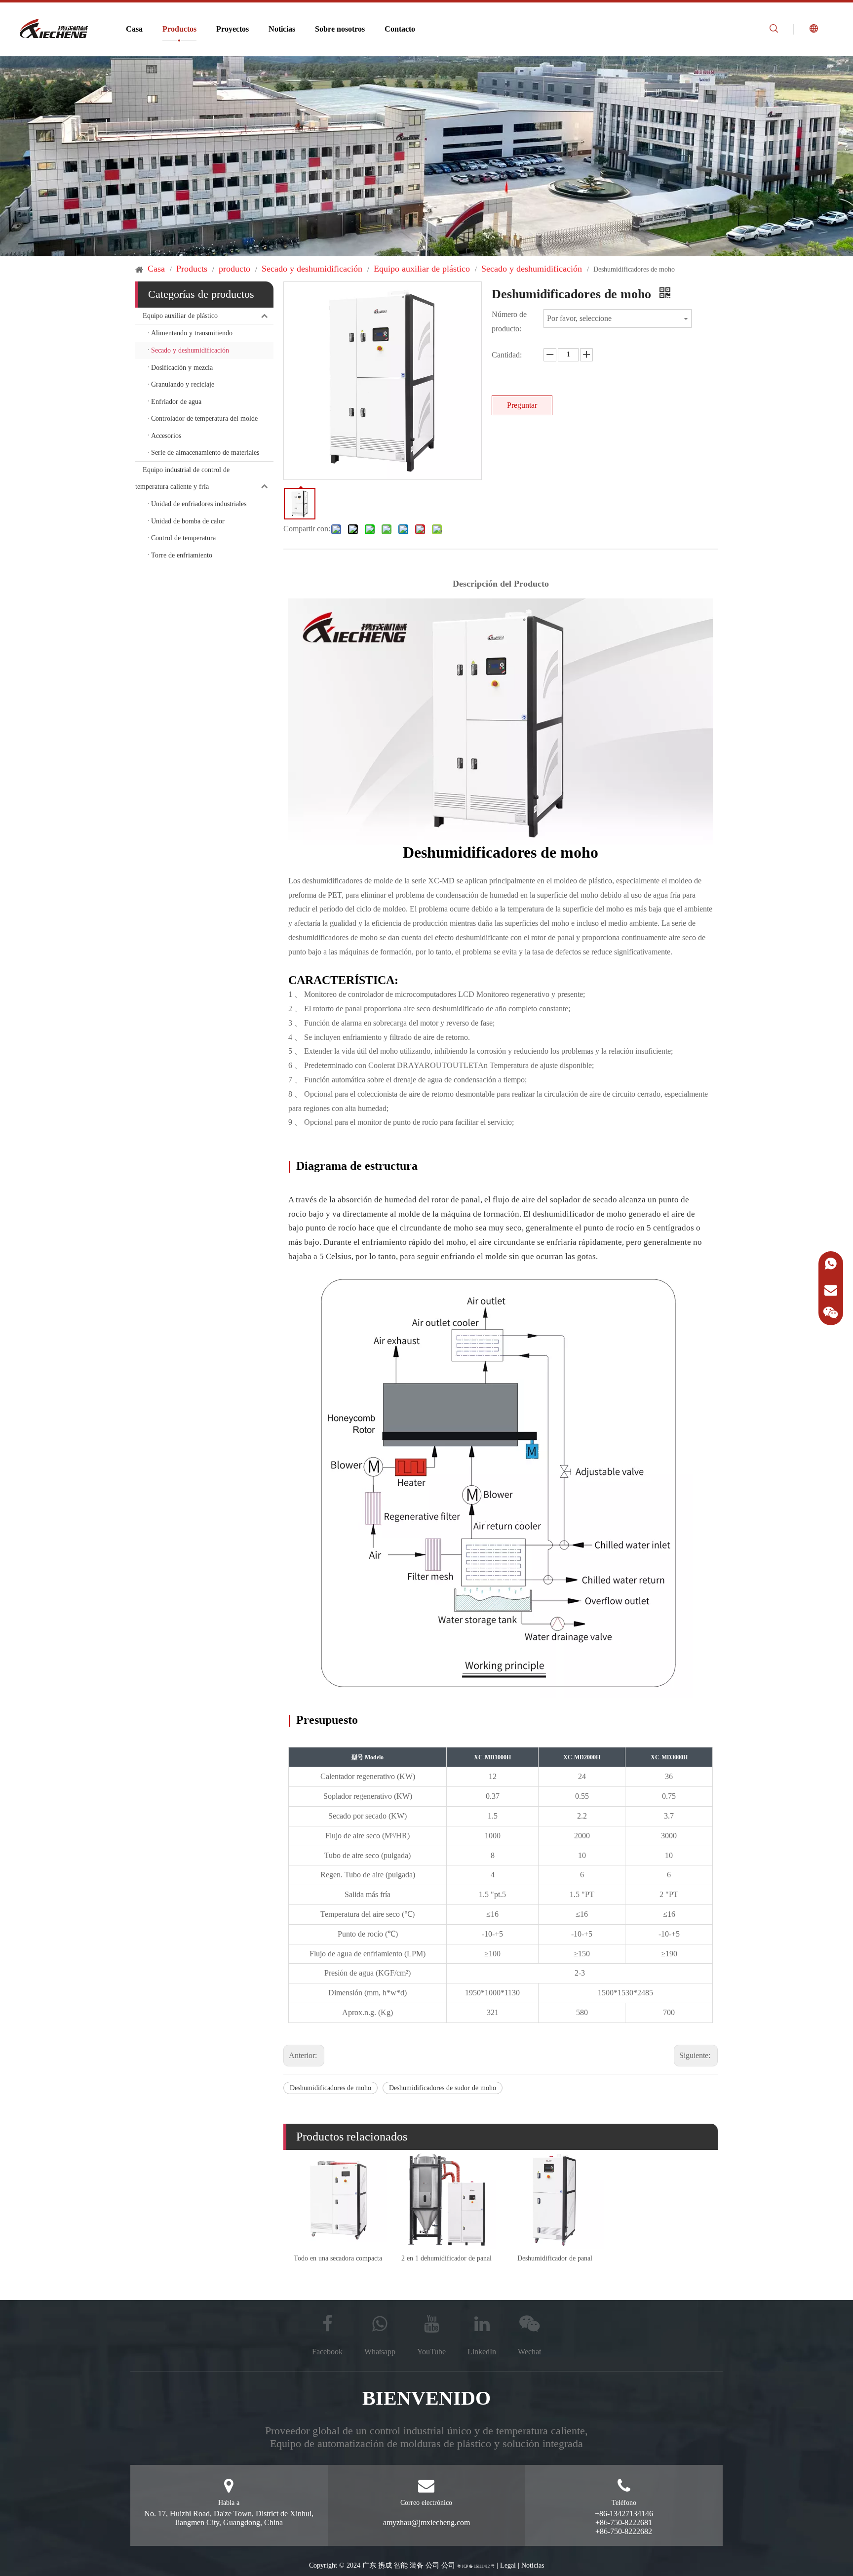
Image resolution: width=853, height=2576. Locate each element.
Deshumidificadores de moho (330, 2088)
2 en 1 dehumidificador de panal (446, 2258)
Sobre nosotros (340, 29)
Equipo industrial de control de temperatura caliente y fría (182, 478)
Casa (134, 29)
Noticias (282, 29)
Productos (179, 29)
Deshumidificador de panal (555, 2258)
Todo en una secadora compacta (338, 2258)
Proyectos (233, 29)
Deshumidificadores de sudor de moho (443, 2088)
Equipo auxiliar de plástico (180, 316)
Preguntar (522, 405)
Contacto (400, 29)
